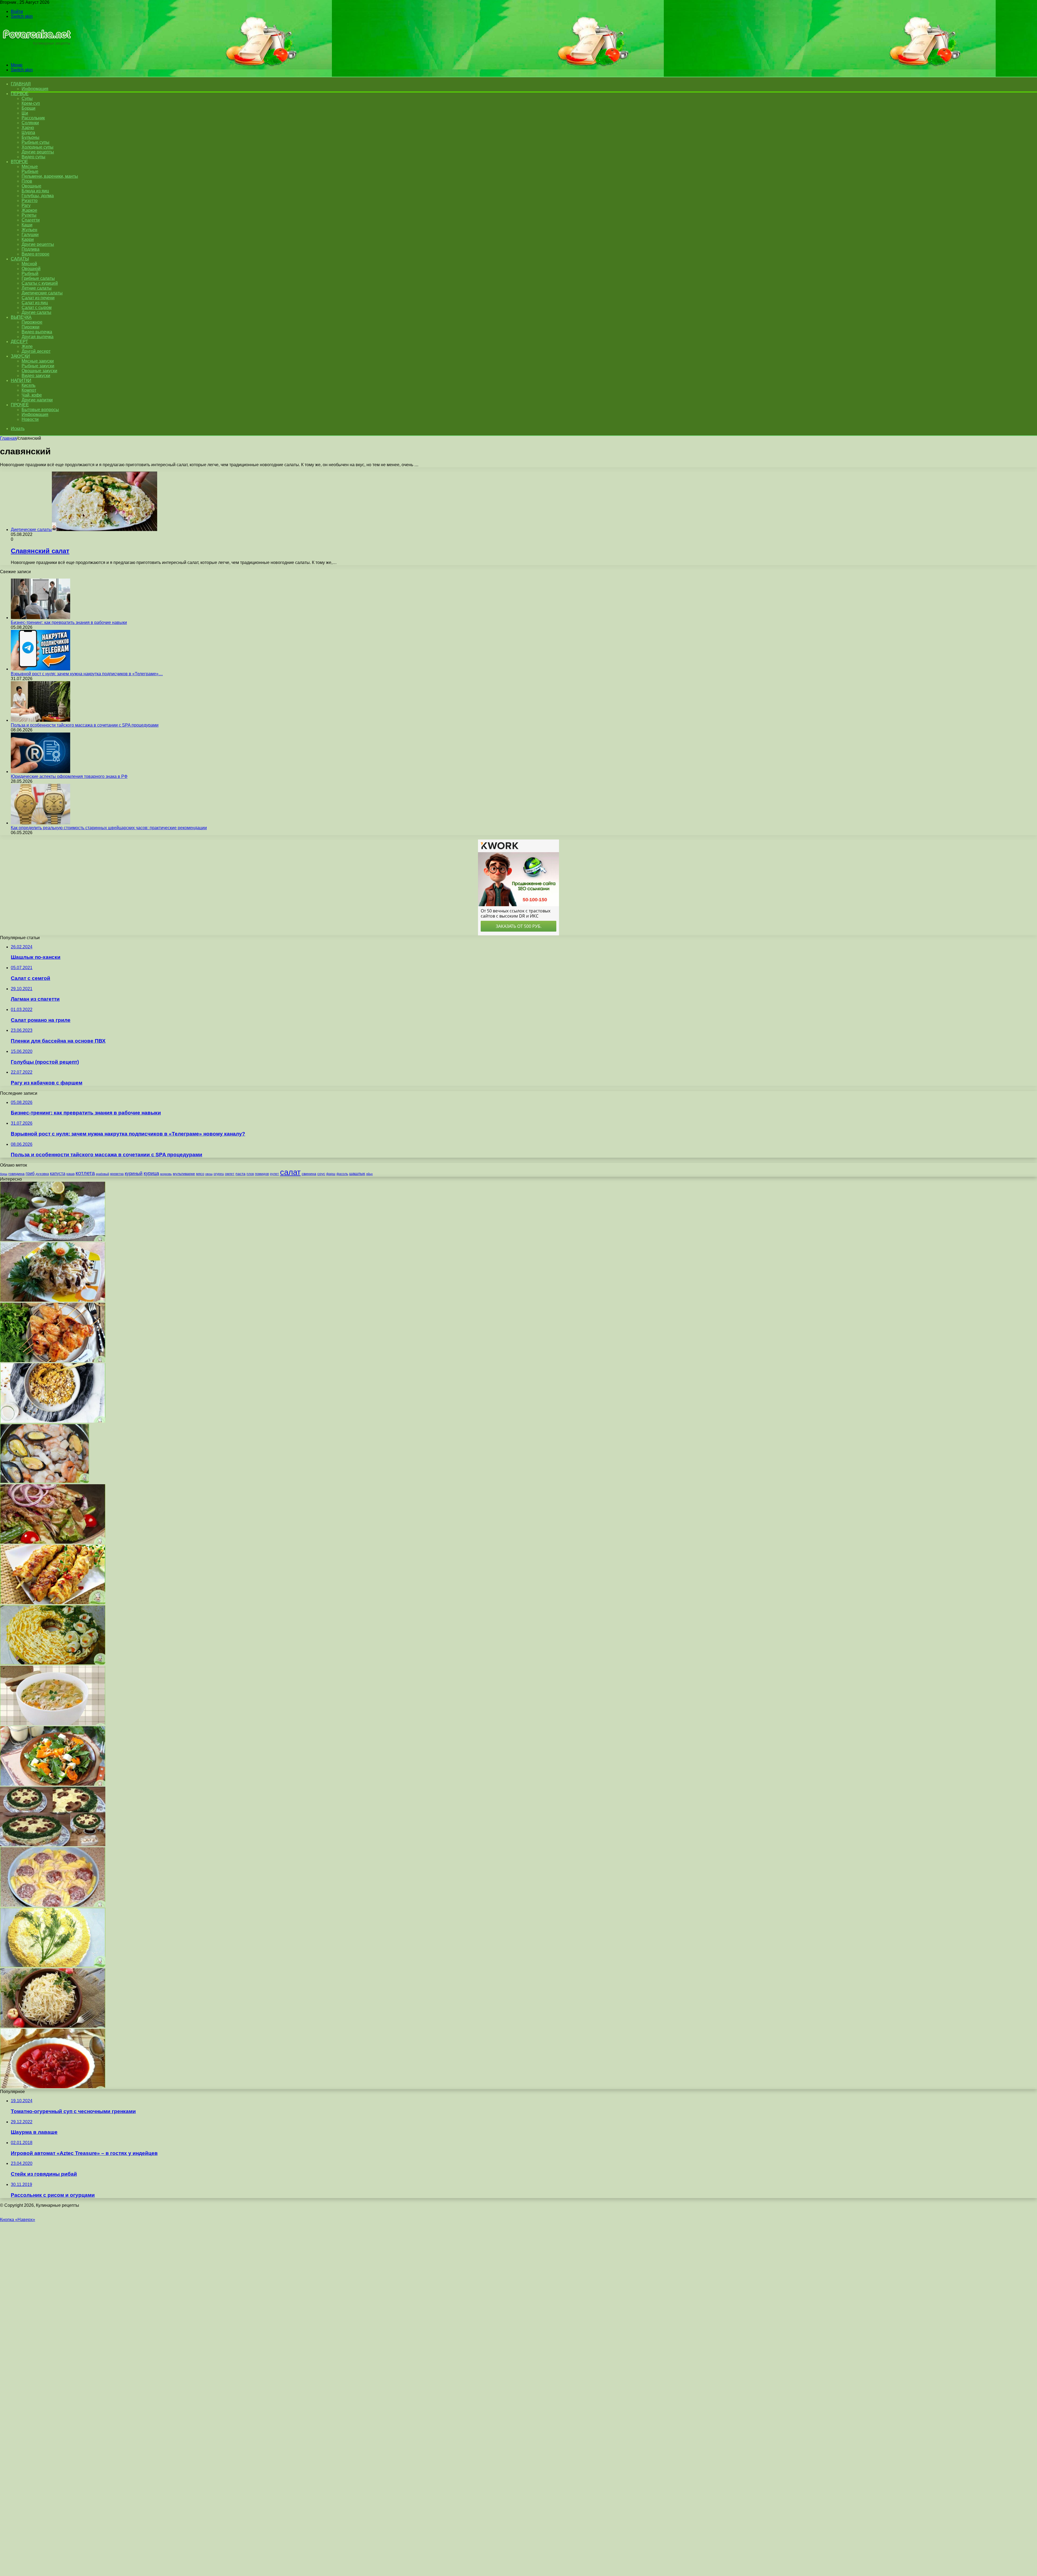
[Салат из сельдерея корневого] (53, 2026)
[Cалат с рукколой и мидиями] (53, 1240)
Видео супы (33, 157)
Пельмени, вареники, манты (50, 176)
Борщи (28, 108)
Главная (8, 438)
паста (240, 1174)
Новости (30, 419)
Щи (25, 113)
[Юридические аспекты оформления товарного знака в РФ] (41, 772)
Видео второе (36, 254)
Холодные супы (38, 147)
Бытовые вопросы (40, 410)
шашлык (357, 1174)
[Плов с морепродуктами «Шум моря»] (45, 1482)
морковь (166, 1174)
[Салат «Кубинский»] (53, 1542)
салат (290, 1172)
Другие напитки (37, 400)
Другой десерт (36, 351)
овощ (209, 1174)
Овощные (31, 186)
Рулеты (29, 215)
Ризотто (30, 201)
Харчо (28, 128)
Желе (27, 346)
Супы (27, 98)
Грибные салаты (38, 278)
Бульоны (31, 137)
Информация (35, 89)
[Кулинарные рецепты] (36, 56)
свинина (309, 1174)
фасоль (342, 1174)
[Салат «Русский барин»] (53, 1300)
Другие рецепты (38, 152)
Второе (19, 162)
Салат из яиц (35, 303)
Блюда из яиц (35, 191)
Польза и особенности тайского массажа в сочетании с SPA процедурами (85, 725)
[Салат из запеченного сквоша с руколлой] (53, 1784)
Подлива (31, 249)
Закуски (20, 356)
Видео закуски (36, 376)
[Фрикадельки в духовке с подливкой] (53, 1905)
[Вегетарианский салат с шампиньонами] (53, 1845)
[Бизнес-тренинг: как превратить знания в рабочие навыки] (41, 618)
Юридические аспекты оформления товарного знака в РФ (69, 776)
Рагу (26, 205)
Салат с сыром (37, 308)
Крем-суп (31, 103)
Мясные (30, 167)
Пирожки (31, 327)
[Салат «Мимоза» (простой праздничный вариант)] (53, 1966)
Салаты (20, 259)
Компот (29, 390)
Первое (20, 94)
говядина (16, 1174)
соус (321, 1174)
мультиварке (184, 1174)
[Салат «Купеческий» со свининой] (53, 1663)
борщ (4, 1174)
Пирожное (32, 322)
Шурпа (28, 132)
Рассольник (33, 118)
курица (151, 1173)
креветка (117, 1174)
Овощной (31, 269)
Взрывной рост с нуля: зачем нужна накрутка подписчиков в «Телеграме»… (87, 674)
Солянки (30, 123)
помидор (262, 1174)
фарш (331, 1174)
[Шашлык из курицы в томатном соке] (53, 1603)
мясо (200, 1174)
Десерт (19, 342)
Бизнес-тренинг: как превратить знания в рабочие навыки (69, 622)
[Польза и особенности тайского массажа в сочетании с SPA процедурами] (41, 720)
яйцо (369, 1174)
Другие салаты (36, 312)
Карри (28, 239)
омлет (230, 1174)
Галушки (30, 235)
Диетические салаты (42, 293)
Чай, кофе (32, 395)
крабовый (102, 1174)
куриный (134, 1173)
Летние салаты (37, 288)
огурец (219, 1174)
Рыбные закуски (38, 366)
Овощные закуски (39, 371)
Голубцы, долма (38, 196)
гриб (30, 1173)
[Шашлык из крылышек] (53, 1361)
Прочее (20, 405)
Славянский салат (40, 551)
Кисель (28, 385)
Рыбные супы (36, 142)
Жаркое (29, 210)
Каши (27, 225)
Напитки (21, 380)
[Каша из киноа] (53, 1421)
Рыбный (30, 273)
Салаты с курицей (40, 283)
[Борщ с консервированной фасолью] (53, 2087)
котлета (85, 1173)
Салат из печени (38, 298)
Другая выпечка (38, 337)
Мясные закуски (38, 361)
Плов (27, 181)
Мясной (29, 264)
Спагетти (31, 220)
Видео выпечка (37, 332)
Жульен (29, 230)
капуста (58, 1173)
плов (250, 1174)
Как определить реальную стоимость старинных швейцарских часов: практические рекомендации (109, 828)
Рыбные (30, 171)
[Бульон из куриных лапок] (53, 1724)
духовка (42, 1174)
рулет (275, 1174)
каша (70, 1174)
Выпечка (21, 317)
